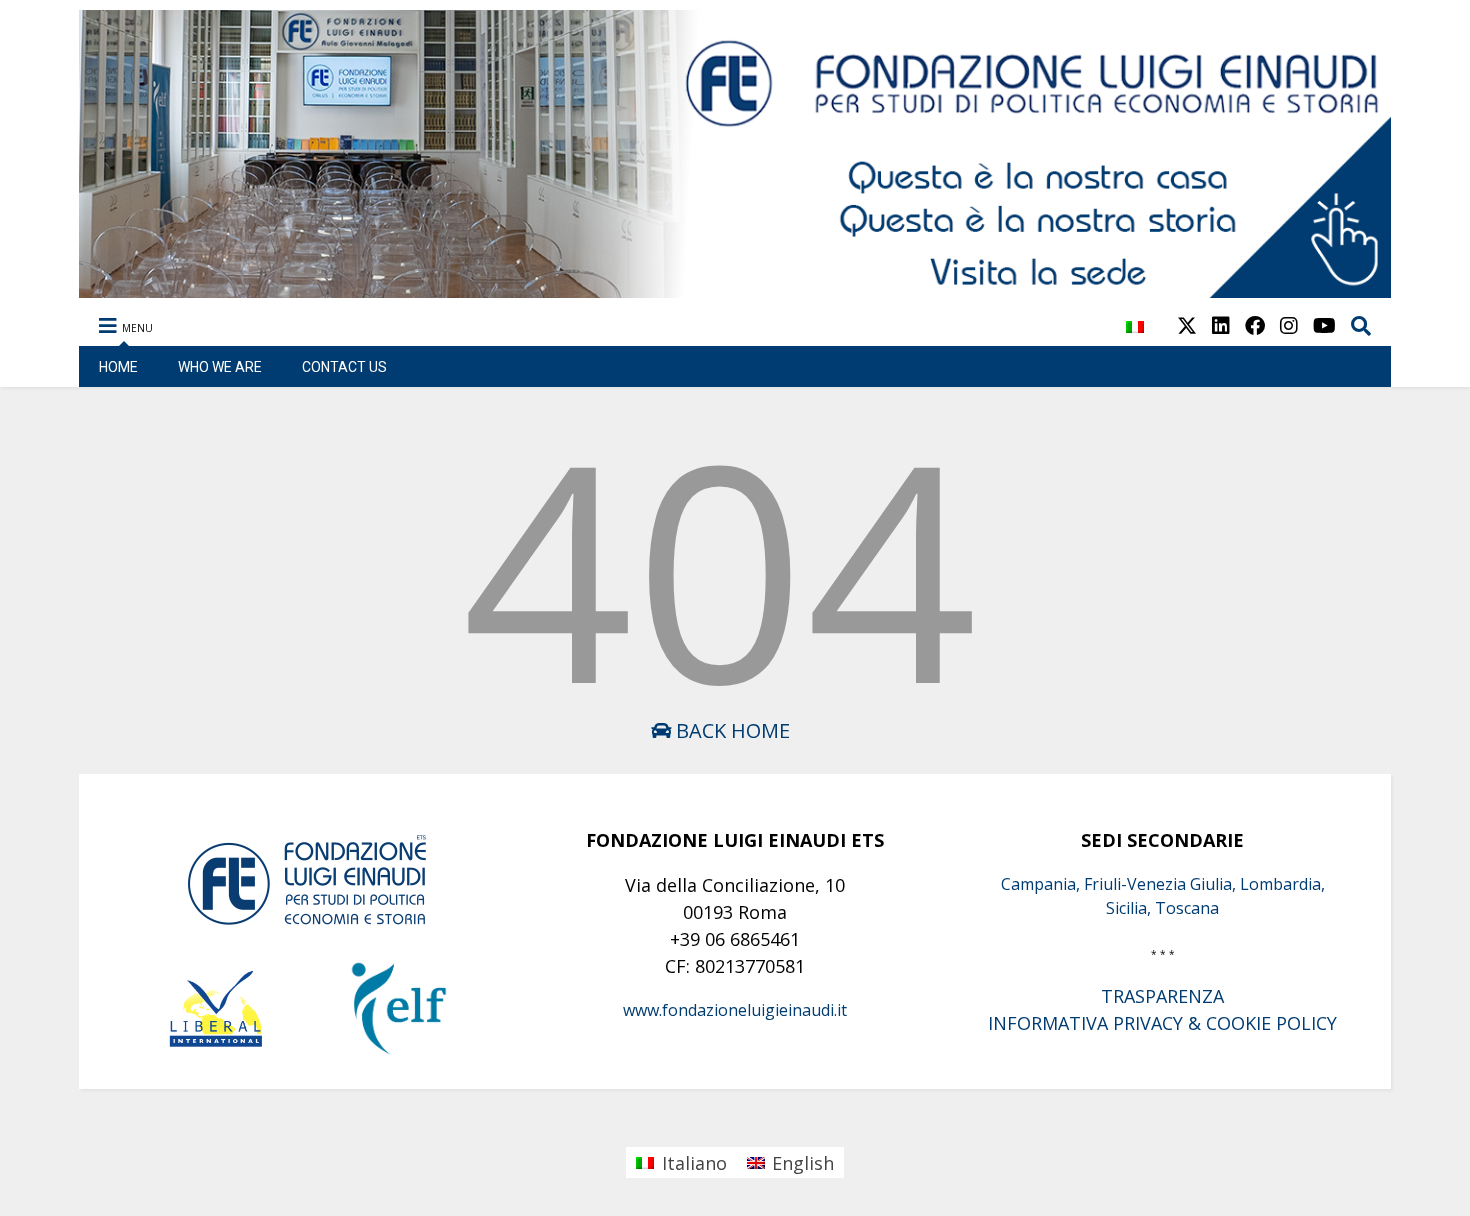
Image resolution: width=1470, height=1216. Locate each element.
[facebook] (1255, 325)
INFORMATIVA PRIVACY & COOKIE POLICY (1162, 1023)
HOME (118, 367)
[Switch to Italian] (1135, 337)
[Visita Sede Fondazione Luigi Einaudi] (735, 288)
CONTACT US (344, 367)
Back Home (730, 730)
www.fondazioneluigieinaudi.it (735, 1010)
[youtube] (1324, 325)
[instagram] (1289, 325)
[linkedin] (1221, 325)
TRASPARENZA (1162, 996)
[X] (1187, 325)
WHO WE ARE (220, 367)
